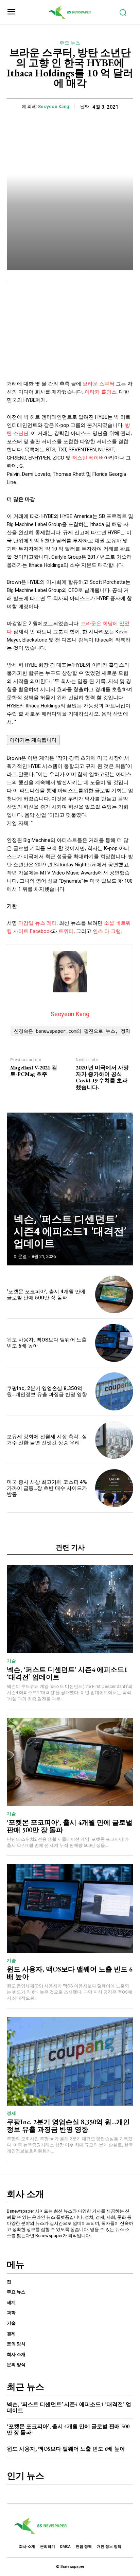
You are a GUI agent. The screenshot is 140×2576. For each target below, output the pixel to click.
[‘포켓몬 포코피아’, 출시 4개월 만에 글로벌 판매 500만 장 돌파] (114, 1295)
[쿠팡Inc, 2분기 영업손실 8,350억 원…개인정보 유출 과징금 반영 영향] (114, 1391)
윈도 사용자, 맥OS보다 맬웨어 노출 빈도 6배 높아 (70, 1973)
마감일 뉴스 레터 (38, 923)
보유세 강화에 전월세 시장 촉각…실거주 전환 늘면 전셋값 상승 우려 (47, 1440)
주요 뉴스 (70, 43)
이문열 (20, 1256)
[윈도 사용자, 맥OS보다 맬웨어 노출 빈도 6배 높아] (114, 1343)
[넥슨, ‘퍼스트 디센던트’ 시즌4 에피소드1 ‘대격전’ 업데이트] (70, 1189)
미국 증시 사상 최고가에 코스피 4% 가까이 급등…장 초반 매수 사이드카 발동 (47, 1488)
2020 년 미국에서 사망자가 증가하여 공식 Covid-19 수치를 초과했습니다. (102, 1077)
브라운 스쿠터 (99, 384)
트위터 (66, 931)
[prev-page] (109, 1124)
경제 (11, 2113)
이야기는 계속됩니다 (33, 740)
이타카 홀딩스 (101, 392)
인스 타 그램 (107, 931)
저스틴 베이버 (88, 458)
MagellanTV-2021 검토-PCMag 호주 (34, 1071)
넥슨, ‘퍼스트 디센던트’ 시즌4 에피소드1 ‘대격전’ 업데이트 (70, 1231)
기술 (11, 1661)
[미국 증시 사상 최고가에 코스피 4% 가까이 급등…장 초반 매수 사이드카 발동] (114, 1488)
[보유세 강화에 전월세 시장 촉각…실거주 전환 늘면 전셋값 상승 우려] (114, 1440)
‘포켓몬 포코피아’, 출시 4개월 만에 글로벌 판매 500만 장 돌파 (46, 1295)
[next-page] (121, 1124)
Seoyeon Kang (54, 106)
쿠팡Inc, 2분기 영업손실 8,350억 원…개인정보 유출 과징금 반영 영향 (47, 1391)
